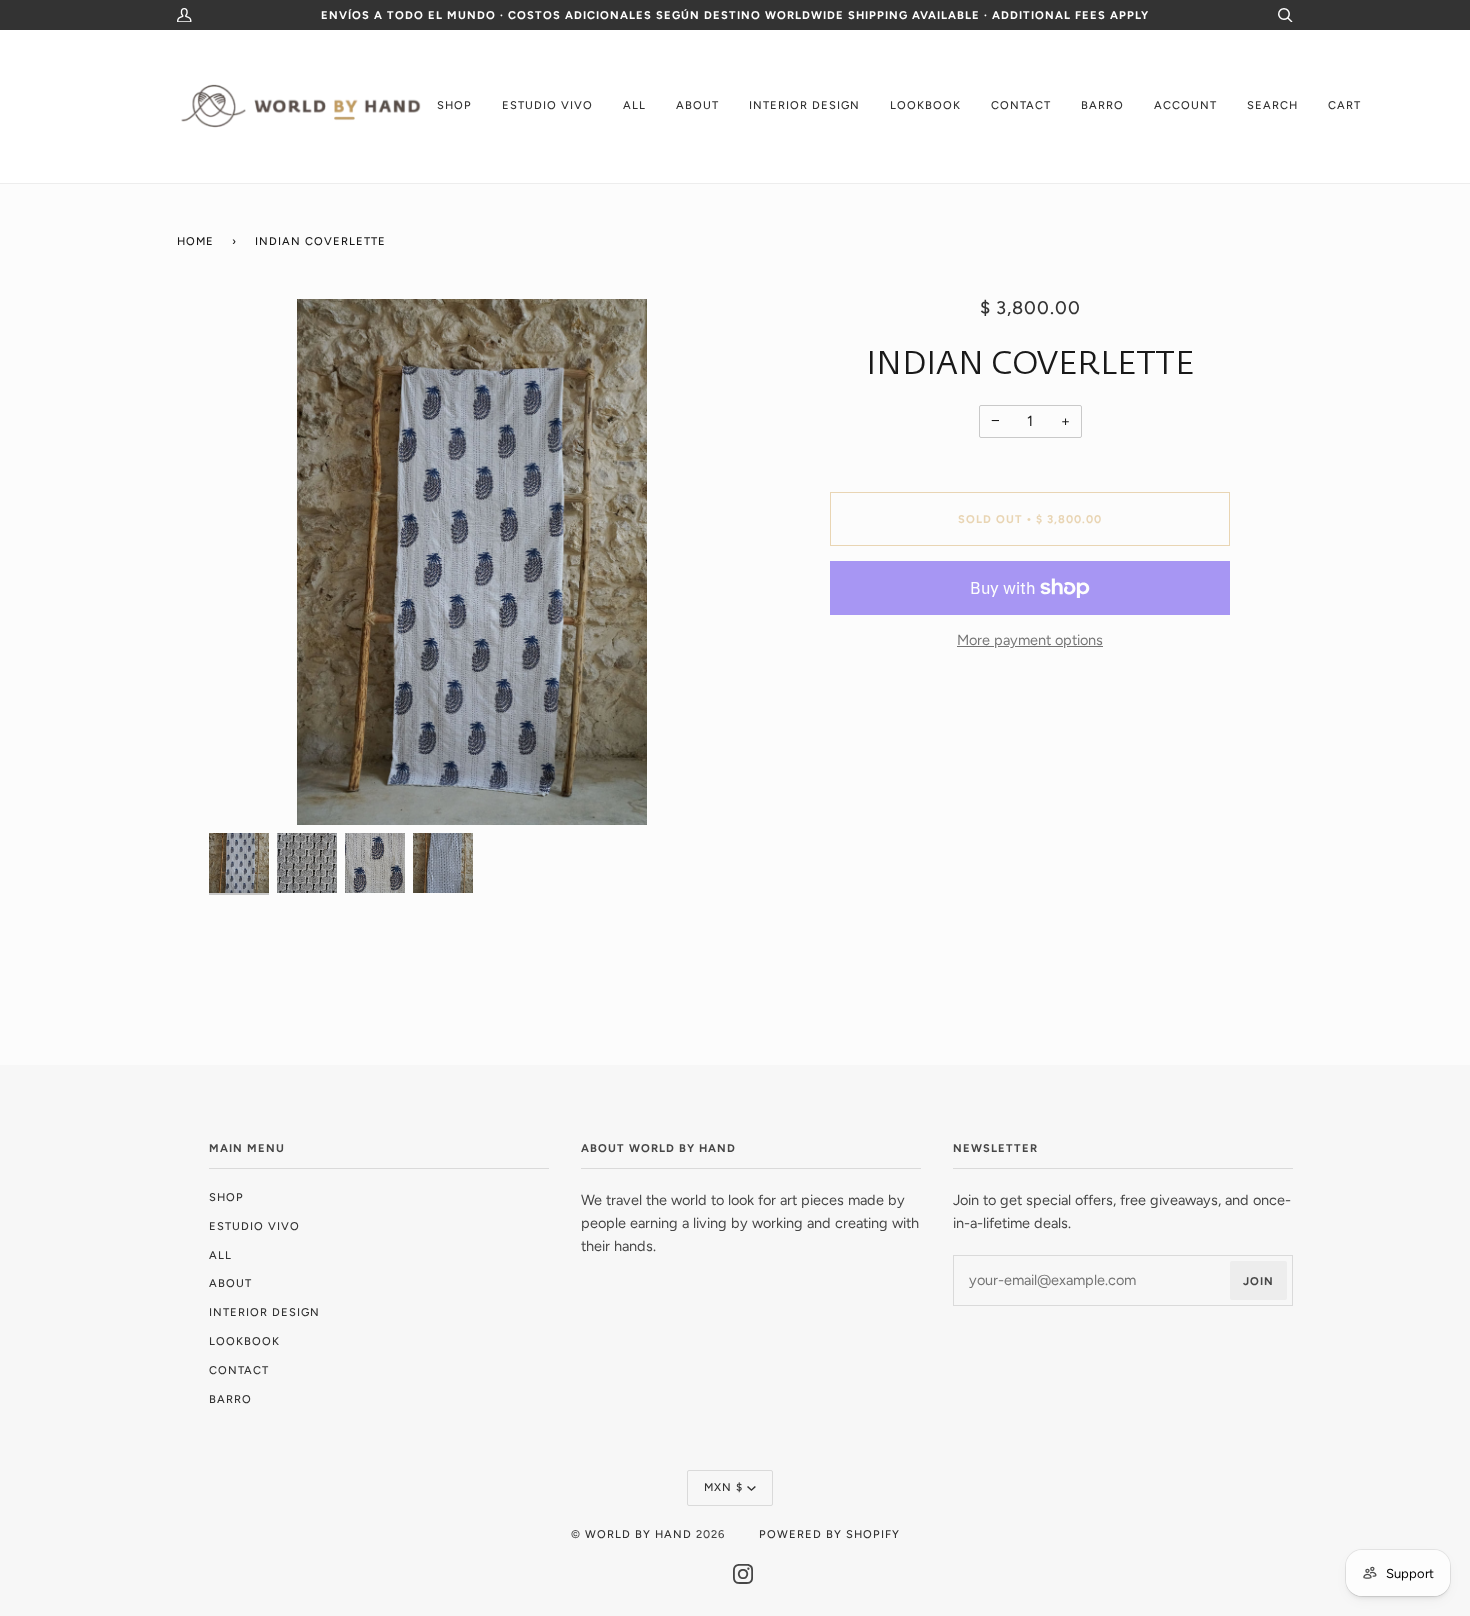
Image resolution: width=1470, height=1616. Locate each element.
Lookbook (244, 1341)
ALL (220, 1255)
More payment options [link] (1030, 640)
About (230, 1283)
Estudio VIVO (254, 1226)
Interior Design (264, 1312)
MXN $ (723, 1487)
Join (1258, 1281)
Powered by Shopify (829, 1534)
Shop (226, 1197)
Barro (230, 1399)
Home (195, 241)
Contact (239, 1370)
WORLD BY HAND (638, 1534)
